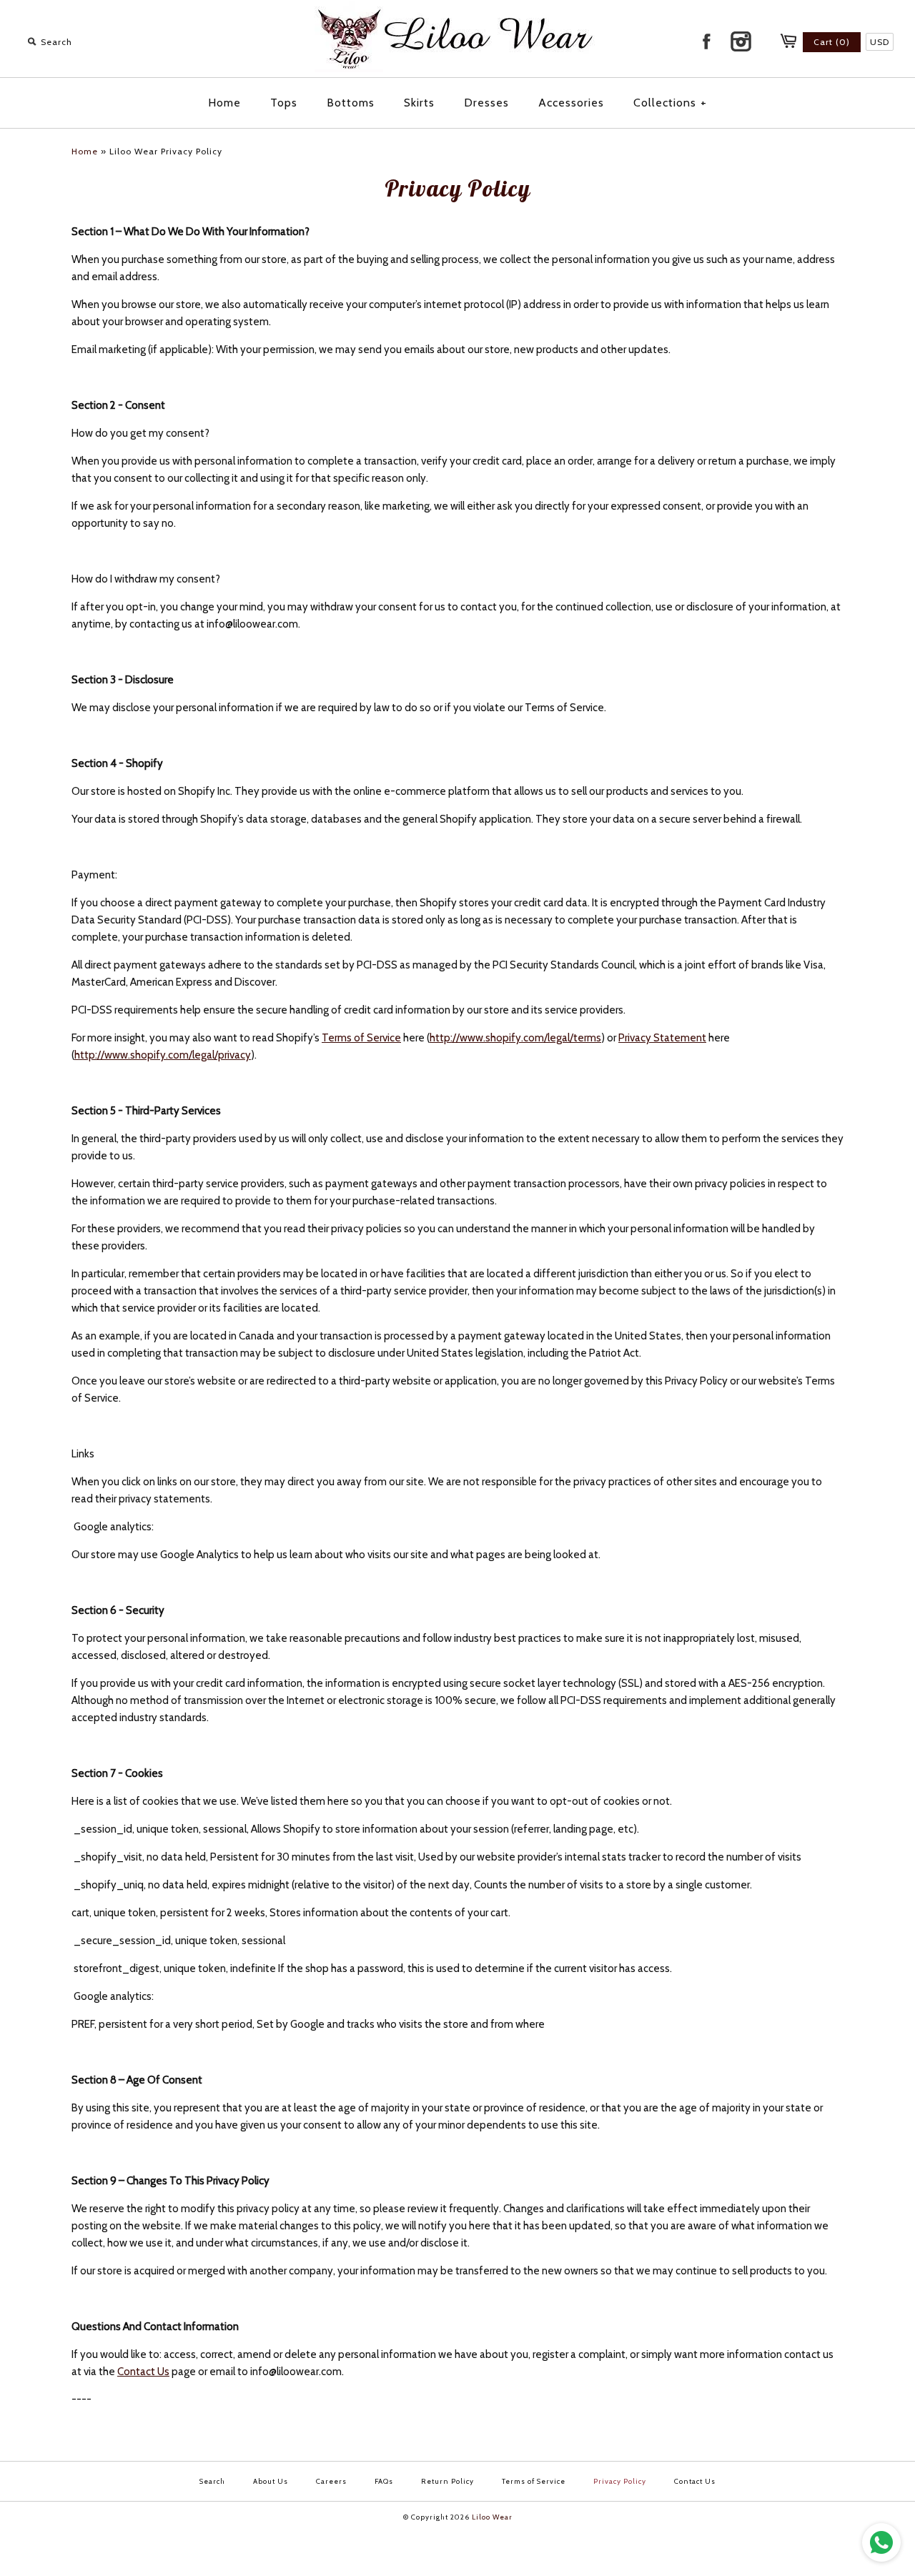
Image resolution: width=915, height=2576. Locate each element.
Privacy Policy (620, 2481)
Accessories (571, 103)
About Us (271, 2481)
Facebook (706, 41)
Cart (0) (832, 42)
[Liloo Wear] (457, 69)
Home (224, 103)
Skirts (419, 103)
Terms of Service (361, 1038)
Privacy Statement (662, 1038)
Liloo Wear (492, 2517)
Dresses (486, 103)
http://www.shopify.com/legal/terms (515, 1038)
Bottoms (351, 103)
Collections (670, 103)
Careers (331, 2481)
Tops (284, 103)
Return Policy (447, 2481)
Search (212, 2481)
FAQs (384, 2481)
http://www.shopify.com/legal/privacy (163, 1055)
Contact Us (143, 2372)
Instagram (741, 41)
